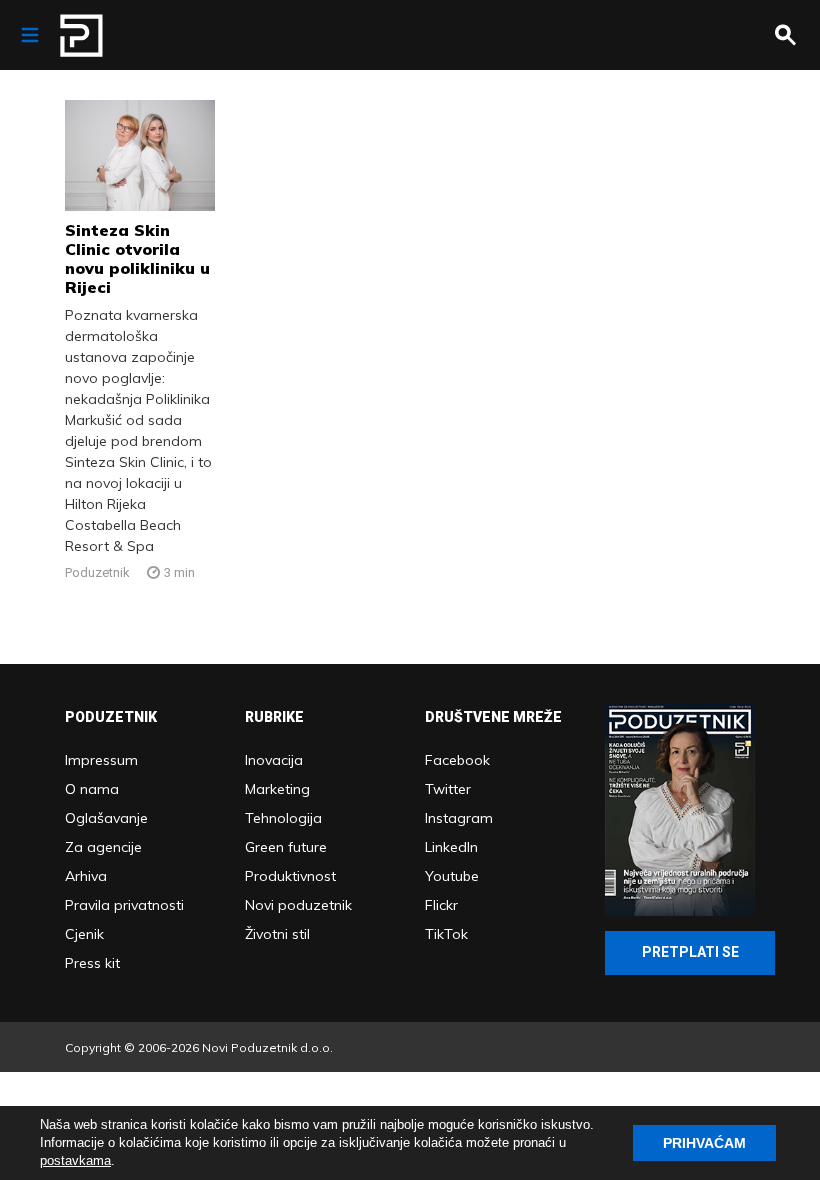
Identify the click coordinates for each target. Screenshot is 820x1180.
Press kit (92, 963)
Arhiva (86, 876)
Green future (286, 847)
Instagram (459, 818)
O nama (92, 789)
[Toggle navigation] (30, 35)
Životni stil (277, 934)
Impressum (101, 760)
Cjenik (84, 934)
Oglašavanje (106, 818)
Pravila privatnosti (124, 905)
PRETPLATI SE (690, 952)
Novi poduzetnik (298, 905)
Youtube (452, 876)
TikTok (446, 934)
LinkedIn (451, 847)
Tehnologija (283, 818)
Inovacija (274, 760)
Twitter (448, 789)
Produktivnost (290, 876)
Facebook (457, 760)
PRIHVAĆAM (704, 1143)
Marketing (277, 789)
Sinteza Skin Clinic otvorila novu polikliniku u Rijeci (137, 258)
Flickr (441, 905)
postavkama (75, 1160)
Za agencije (103, 847)
